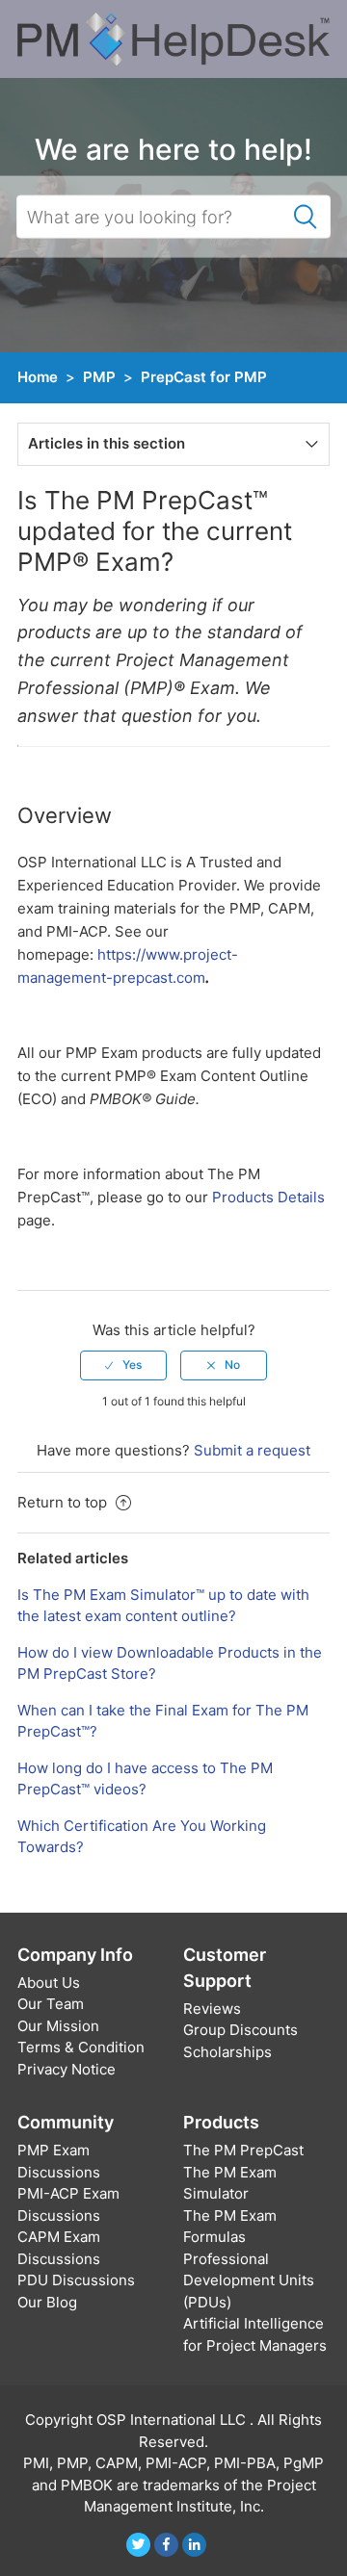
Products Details (268, 1197)
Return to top (64, 1502)
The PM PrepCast (243, 2150)
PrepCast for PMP (204, 377)
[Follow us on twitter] (138, 2545)
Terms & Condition (81, 2047)
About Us (49, 1983)
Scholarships (227, 2052)
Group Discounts (240, 2030)
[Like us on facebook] (166, 2545)
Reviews (212, 2009)
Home (38, 377)
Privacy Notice (67, 2069)
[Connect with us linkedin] (194, 2545)
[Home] (173, 38)
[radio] (123, 1365)
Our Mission (58, 2026)
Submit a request (252, 1450)
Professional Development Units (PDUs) (249, 2280)
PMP (99, 377)
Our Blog (47, 2302)
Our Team (51, 2004)
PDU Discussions (76, 2280)
